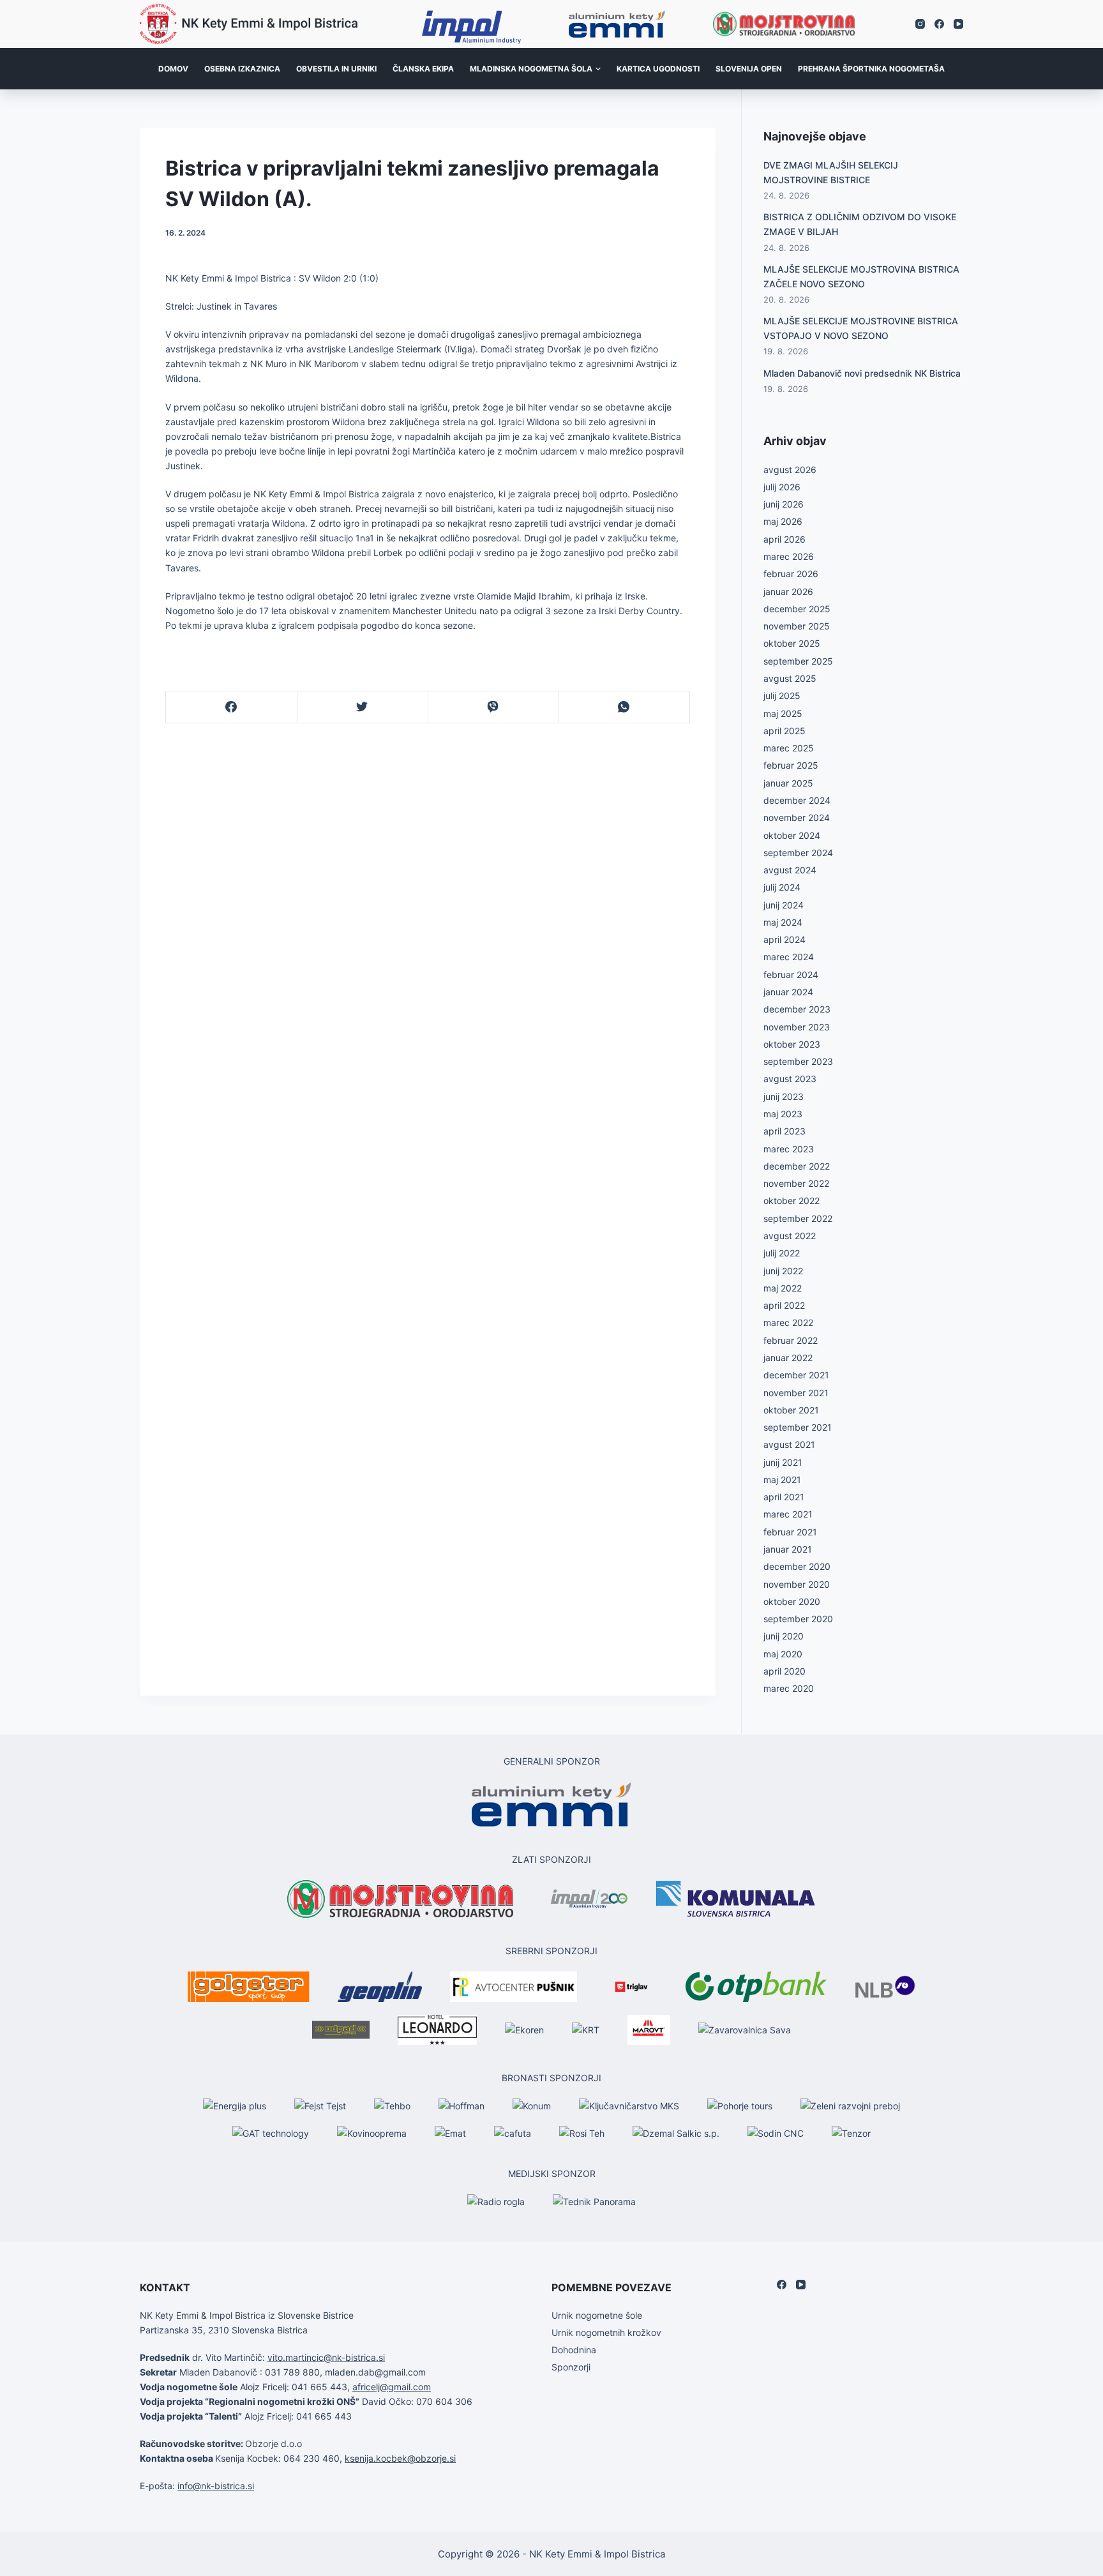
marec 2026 (789, 556)
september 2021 (798, 1427)
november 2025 (797, 626)
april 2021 (784, 1497)
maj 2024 (783, 922)
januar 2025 (788, 783)
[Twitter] (363, 707)
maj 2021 (782, 1480)
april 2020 (784, 1671)
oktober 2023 (792, 1044)
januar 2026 (788, 591)
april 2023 (784, 1131)
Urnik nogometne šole (597, 2315)
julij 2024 (782, 887)
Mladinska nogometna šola (531, 69)
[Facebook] (939, 24)
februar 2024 (791, 975)
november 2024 (797, 817)
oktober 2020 (792, 1601)
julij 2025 (782, 696)
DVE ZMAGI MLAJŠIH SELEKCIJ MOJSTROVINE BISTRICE (831, 172)
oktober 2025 (792, 643)
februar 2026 (791, 574)
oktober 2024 (792, 835)
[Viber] (493, 707)
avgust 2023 (790, 1079)
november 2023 (797, 1027)
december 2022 (797, 1166)
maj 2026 (783, 521)
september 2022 (798, 1218)
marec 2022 (788, 1322)
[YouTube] (958, 24)
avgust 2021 (789, 1444)
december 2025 (797, 609)
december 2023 (797, 1009)
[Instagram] (920, 24)
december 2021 (796, 1375)
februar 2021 (790, 1532)
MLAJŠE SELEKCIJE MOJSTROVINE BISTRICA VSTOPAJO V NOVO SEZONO (861, 328)
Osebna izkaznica (242, 69)
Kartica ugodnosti (658, 69)
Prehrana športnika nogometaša (871, 69)
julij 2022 (782, 1253)
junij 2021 (783, 1462)
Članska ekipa (423, 69)
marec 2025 (789, 748)
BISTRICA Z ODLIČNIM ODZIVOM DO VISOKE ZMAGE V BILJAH (860, 224)
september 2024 (798, 853)
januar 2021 (788, 1549)
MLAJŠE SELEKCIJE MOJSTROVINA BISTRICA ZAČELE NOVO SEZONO (861, 276)
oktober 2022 (792, 1201)
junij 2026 (784, 504)
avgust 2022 (790, 1236)
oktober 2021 (791, 1410)
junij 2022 (783, 1271)
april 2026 (784, 539)
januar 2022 (788, 1358)
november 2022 (796, 1183)
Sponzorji (571, 2367)
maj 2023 (783, 1114)
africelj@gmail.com (392, 2387)
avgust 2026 (790, 470)
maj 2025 (783, 713)
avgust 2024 (790, 870)
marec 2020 (789, 1688)
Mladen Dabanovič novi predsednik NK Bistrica (862, 373)
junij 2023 (784, 1096)
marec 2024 (789, 957)
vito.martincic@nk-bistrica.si (326, 2357)
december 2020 (797, 1566)
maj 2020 (783, 1654)
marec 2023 (789, 1149)
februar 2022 (791, 1340)
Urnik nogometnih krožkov (606, 2332)
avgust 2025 (790, 678)
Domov (173, 69)
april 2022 (784, 1305)
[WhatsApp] (624, 707)
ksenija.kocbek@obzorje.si (400, 2458)
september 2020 (798, 1619)
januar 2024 (788, 992)
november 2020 (797, 1584)
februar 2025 (791, 765)
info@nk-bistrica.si (216, 2486)
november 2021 (796, 1393)
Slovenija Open (749, 69)
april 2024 (784, 939)
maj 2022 (783, 1288)
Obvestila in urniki (336, 69)
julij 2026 (782, 487)
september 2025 (798, 661)
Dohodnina (574, 2350)
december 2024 (797, 800)
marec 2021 (788, 1514)
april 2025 (784, 731)
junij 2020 (784, 1636)
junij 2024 (784, 905)
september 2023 (798, 1061)
